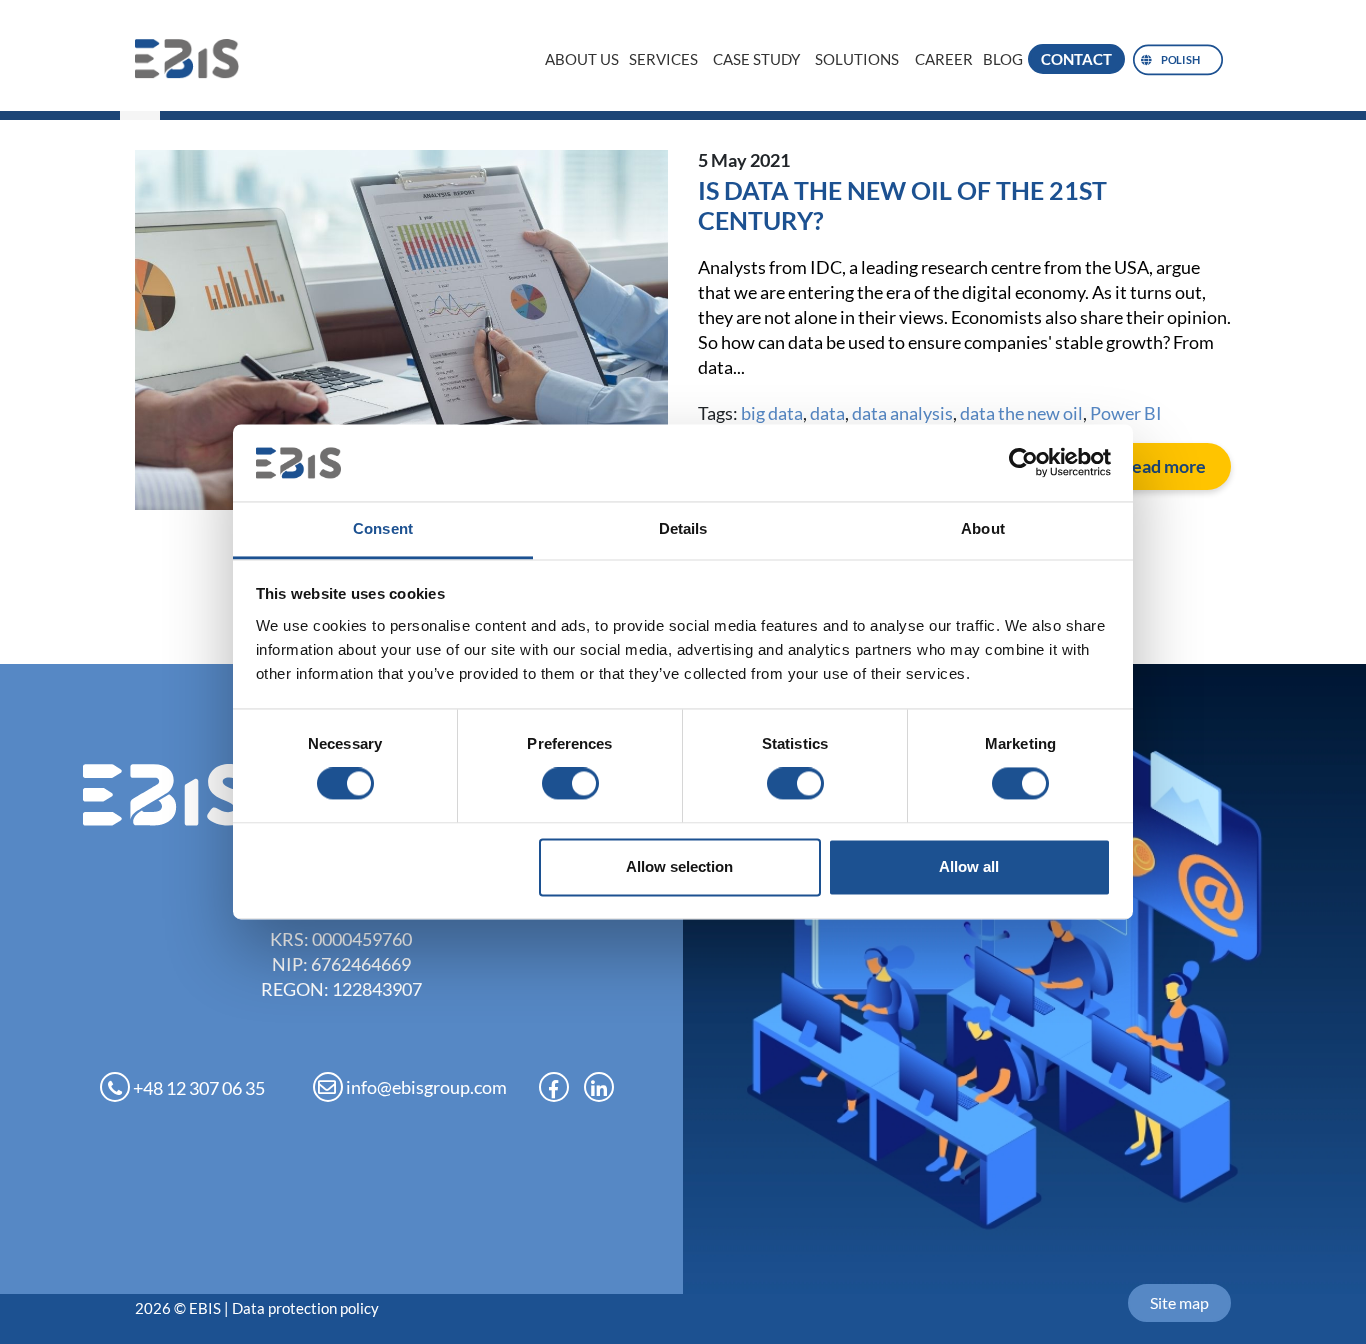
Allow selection (679, 866)
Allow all (969, 866)
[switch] (570, 784)
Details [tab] (683, 528)
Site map (1179, 1302)
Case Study (756, 59)
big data (772, 413)
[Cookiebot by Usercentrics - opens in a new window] (1023, 463)
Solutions (857, 59)
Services (663, 59)
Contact (1076, 59)
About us (582, 59)
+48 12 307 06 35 (197, 1088)
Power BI (1126, 413)
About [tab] (983, 528)
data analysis (902, 413)
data (827, 413)
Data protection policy (305, 1308)
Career (944, 59)
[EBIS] (196, 58)
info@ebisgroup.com (425, 1087)
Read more (1163, 466)
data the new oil (1021, 413)
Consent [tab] (383, 528)
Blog (1003, 59)
